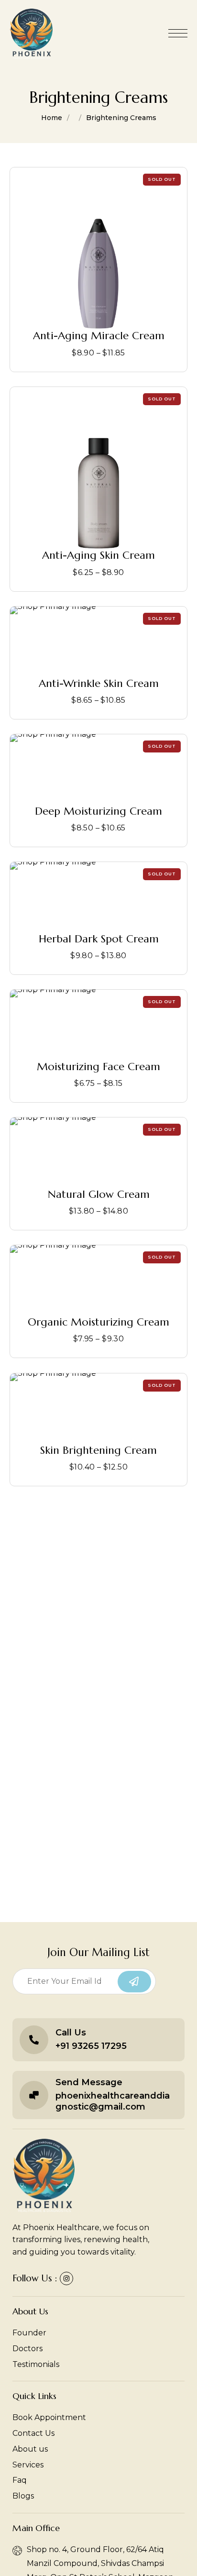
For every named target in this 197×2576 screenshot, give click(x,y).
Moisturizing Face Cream (98, 1067)
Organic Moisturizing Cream (98, 1322)
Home (52, 118)
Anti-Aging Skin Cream (98, 555)
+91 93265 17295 (91, 2046)
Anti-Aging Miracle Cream (99, 336)
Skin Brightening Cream (98, 1450)
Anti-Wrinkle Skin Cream (99, 683)
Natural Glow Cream (99, 1194)
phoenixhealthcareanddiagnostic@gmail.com (113, 2101)
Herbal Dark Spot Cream (99, 938)
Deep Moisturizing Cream (98, 811)
